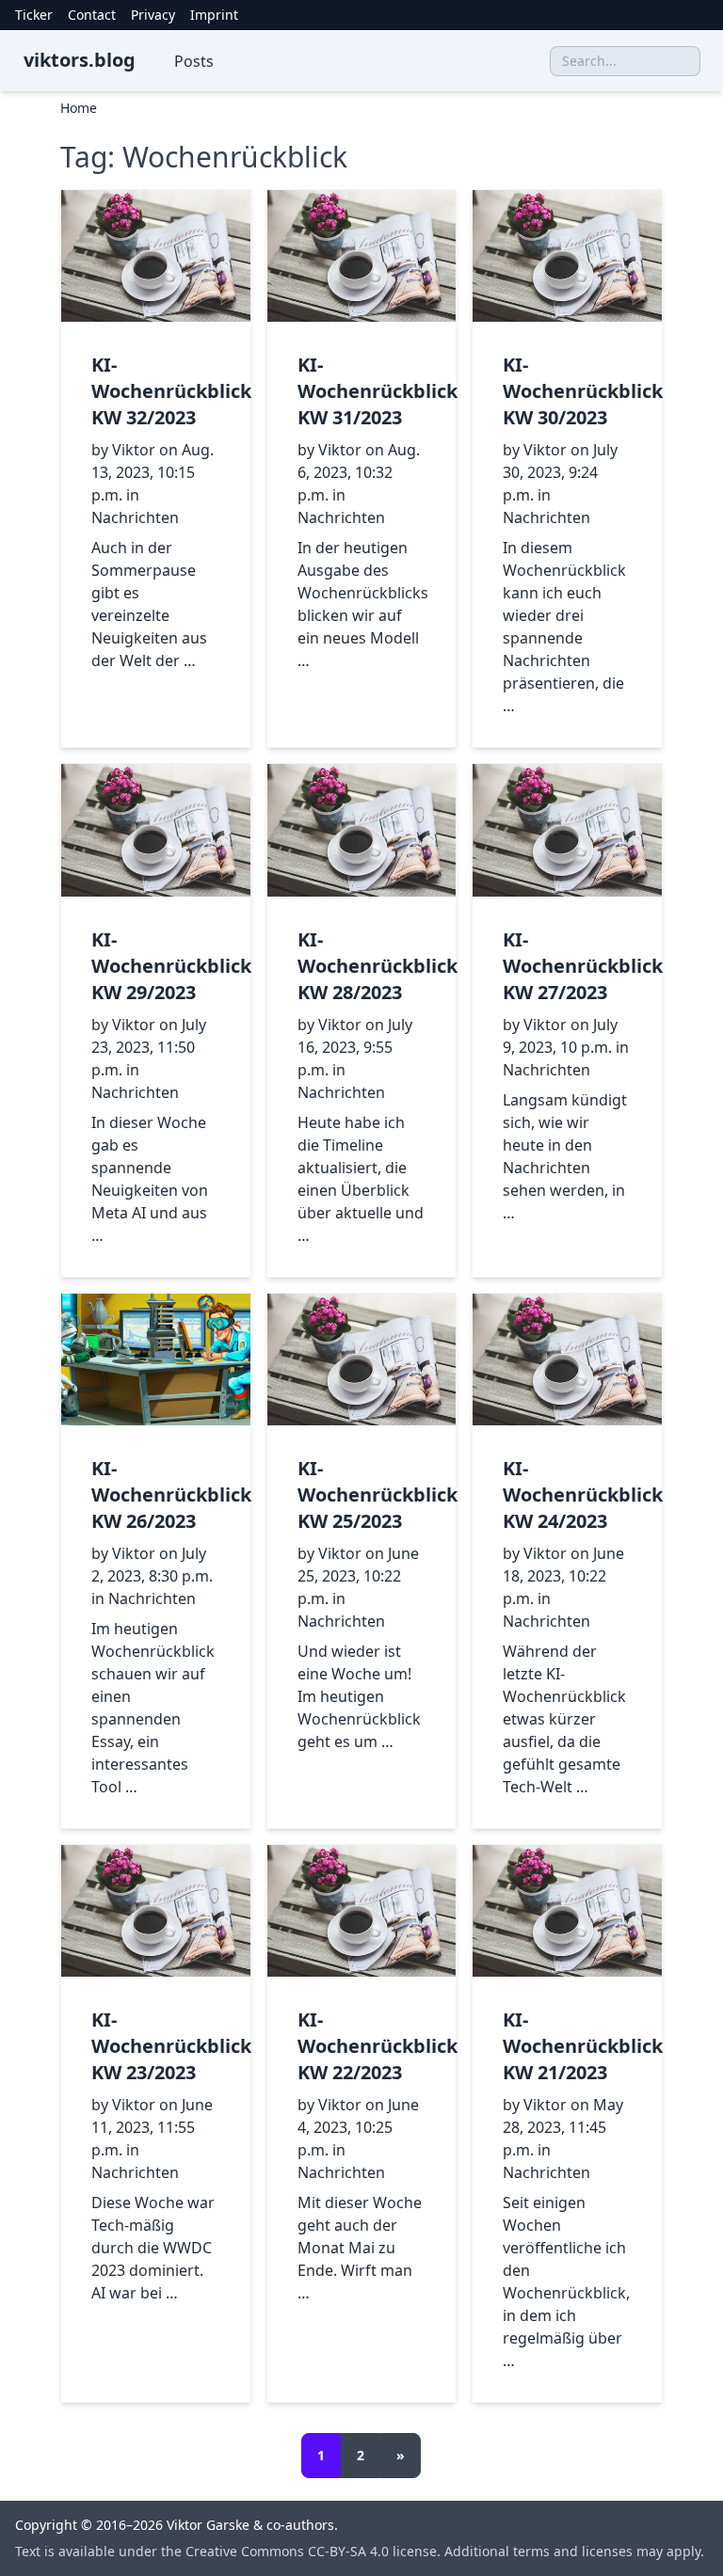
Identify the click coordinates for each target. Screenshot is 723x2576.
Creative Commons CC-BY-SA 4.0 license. (315, 2551)
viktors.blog (80, 60)
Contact (92, 15)
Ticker (34, 15)
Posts (194, 61)
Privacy (153, 15)
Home (79, 108)
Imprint (214, 15)
